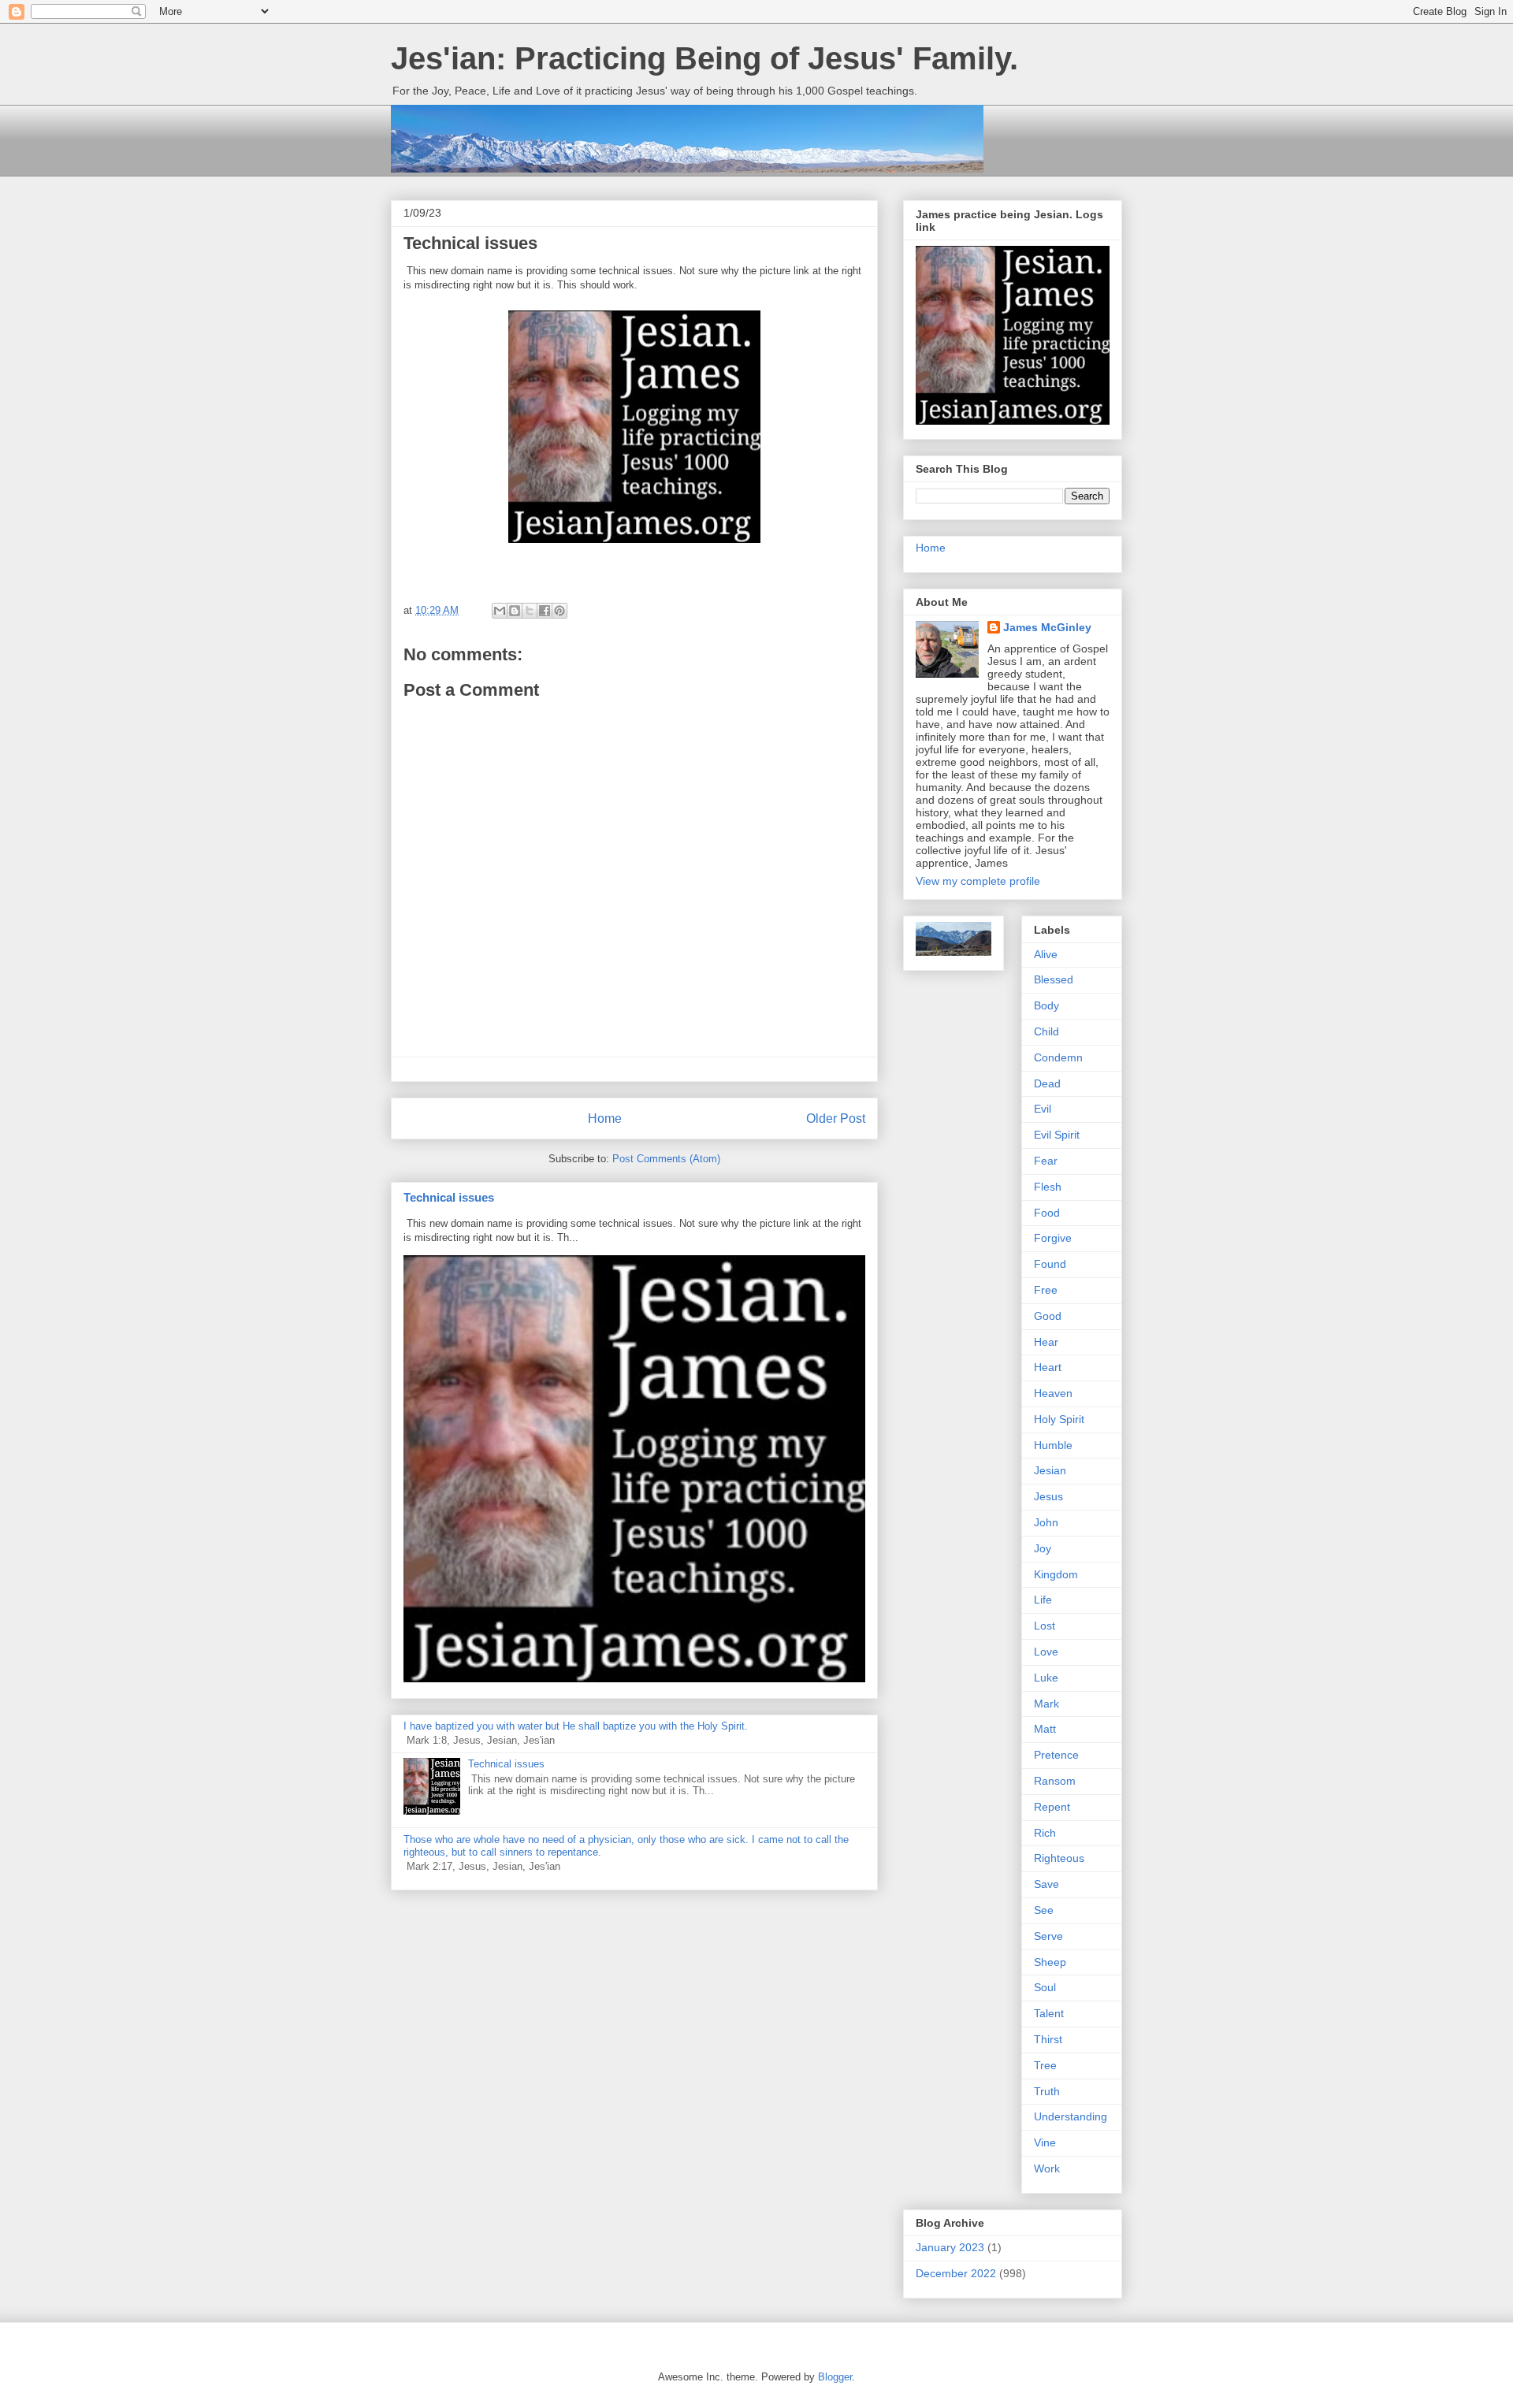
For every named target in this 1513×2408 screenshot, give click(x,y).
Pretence (1056, 1755)
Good (1048, 1316)
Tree (1045, 2065)
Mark (1046, 1704)
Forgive (1053, 1238)
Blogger (835, 2377)
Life (1043, 1600)
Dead (1047, 1083)
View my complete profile (978, 881)
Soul (1045, 1987)
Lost (1045, 1626)
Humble (1053, 1445)
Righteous (1059, 1858)
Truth (1047, 2091)
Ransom (1055, 1781)
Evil (1043, 1109)
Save (1046, 1884)
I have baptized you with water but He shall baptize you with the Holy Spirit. (576, 1726)
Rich (1045, 1833)
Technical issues (449, 1197)
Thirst (1048, 2039)
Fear (1046, 1161)
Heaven (1053, 1393)
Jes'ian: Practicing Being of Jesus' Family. (704, 58)
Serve (1048, 1936)
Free (1046, 1290)
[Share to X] (530, 611)
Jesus (1048, 1496)
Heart (1048, 1367)
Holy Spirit (1059, 1419)
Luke (1046, 1678)
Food (1047, 1213)
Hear (1046, 1342)
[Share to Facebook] (545, 611)
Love (1046, 1652)
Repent (1052, 1807)
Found (1050, 1264)
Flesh (1048, 1187)
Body (1046, 1005)
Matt (1045, 1729)
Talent (1049, 2013)
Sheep (1050, 1962)
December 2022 (956, 2273)
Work (1047, 2168)
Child (1046, 1031)
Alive (1046, 954)
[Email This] (500, 611)
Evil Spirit (1057, 1135)
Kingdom (1056, 1574)
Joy (1043, 1548)
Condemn (1058, 1057)
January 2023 (950, 2247)
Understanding (1071, 2116)
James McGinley (1047, 627)
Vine (1045, 2142)
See (1044, 1910)
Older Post (836, 1119)
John (1046, 1522)
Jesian (1050, 1470)
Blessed (1054, 979)
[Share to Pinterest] (559, 611)
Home (605, 1119)
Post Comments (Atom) (666, 1159)
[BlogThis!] (515, 611)
